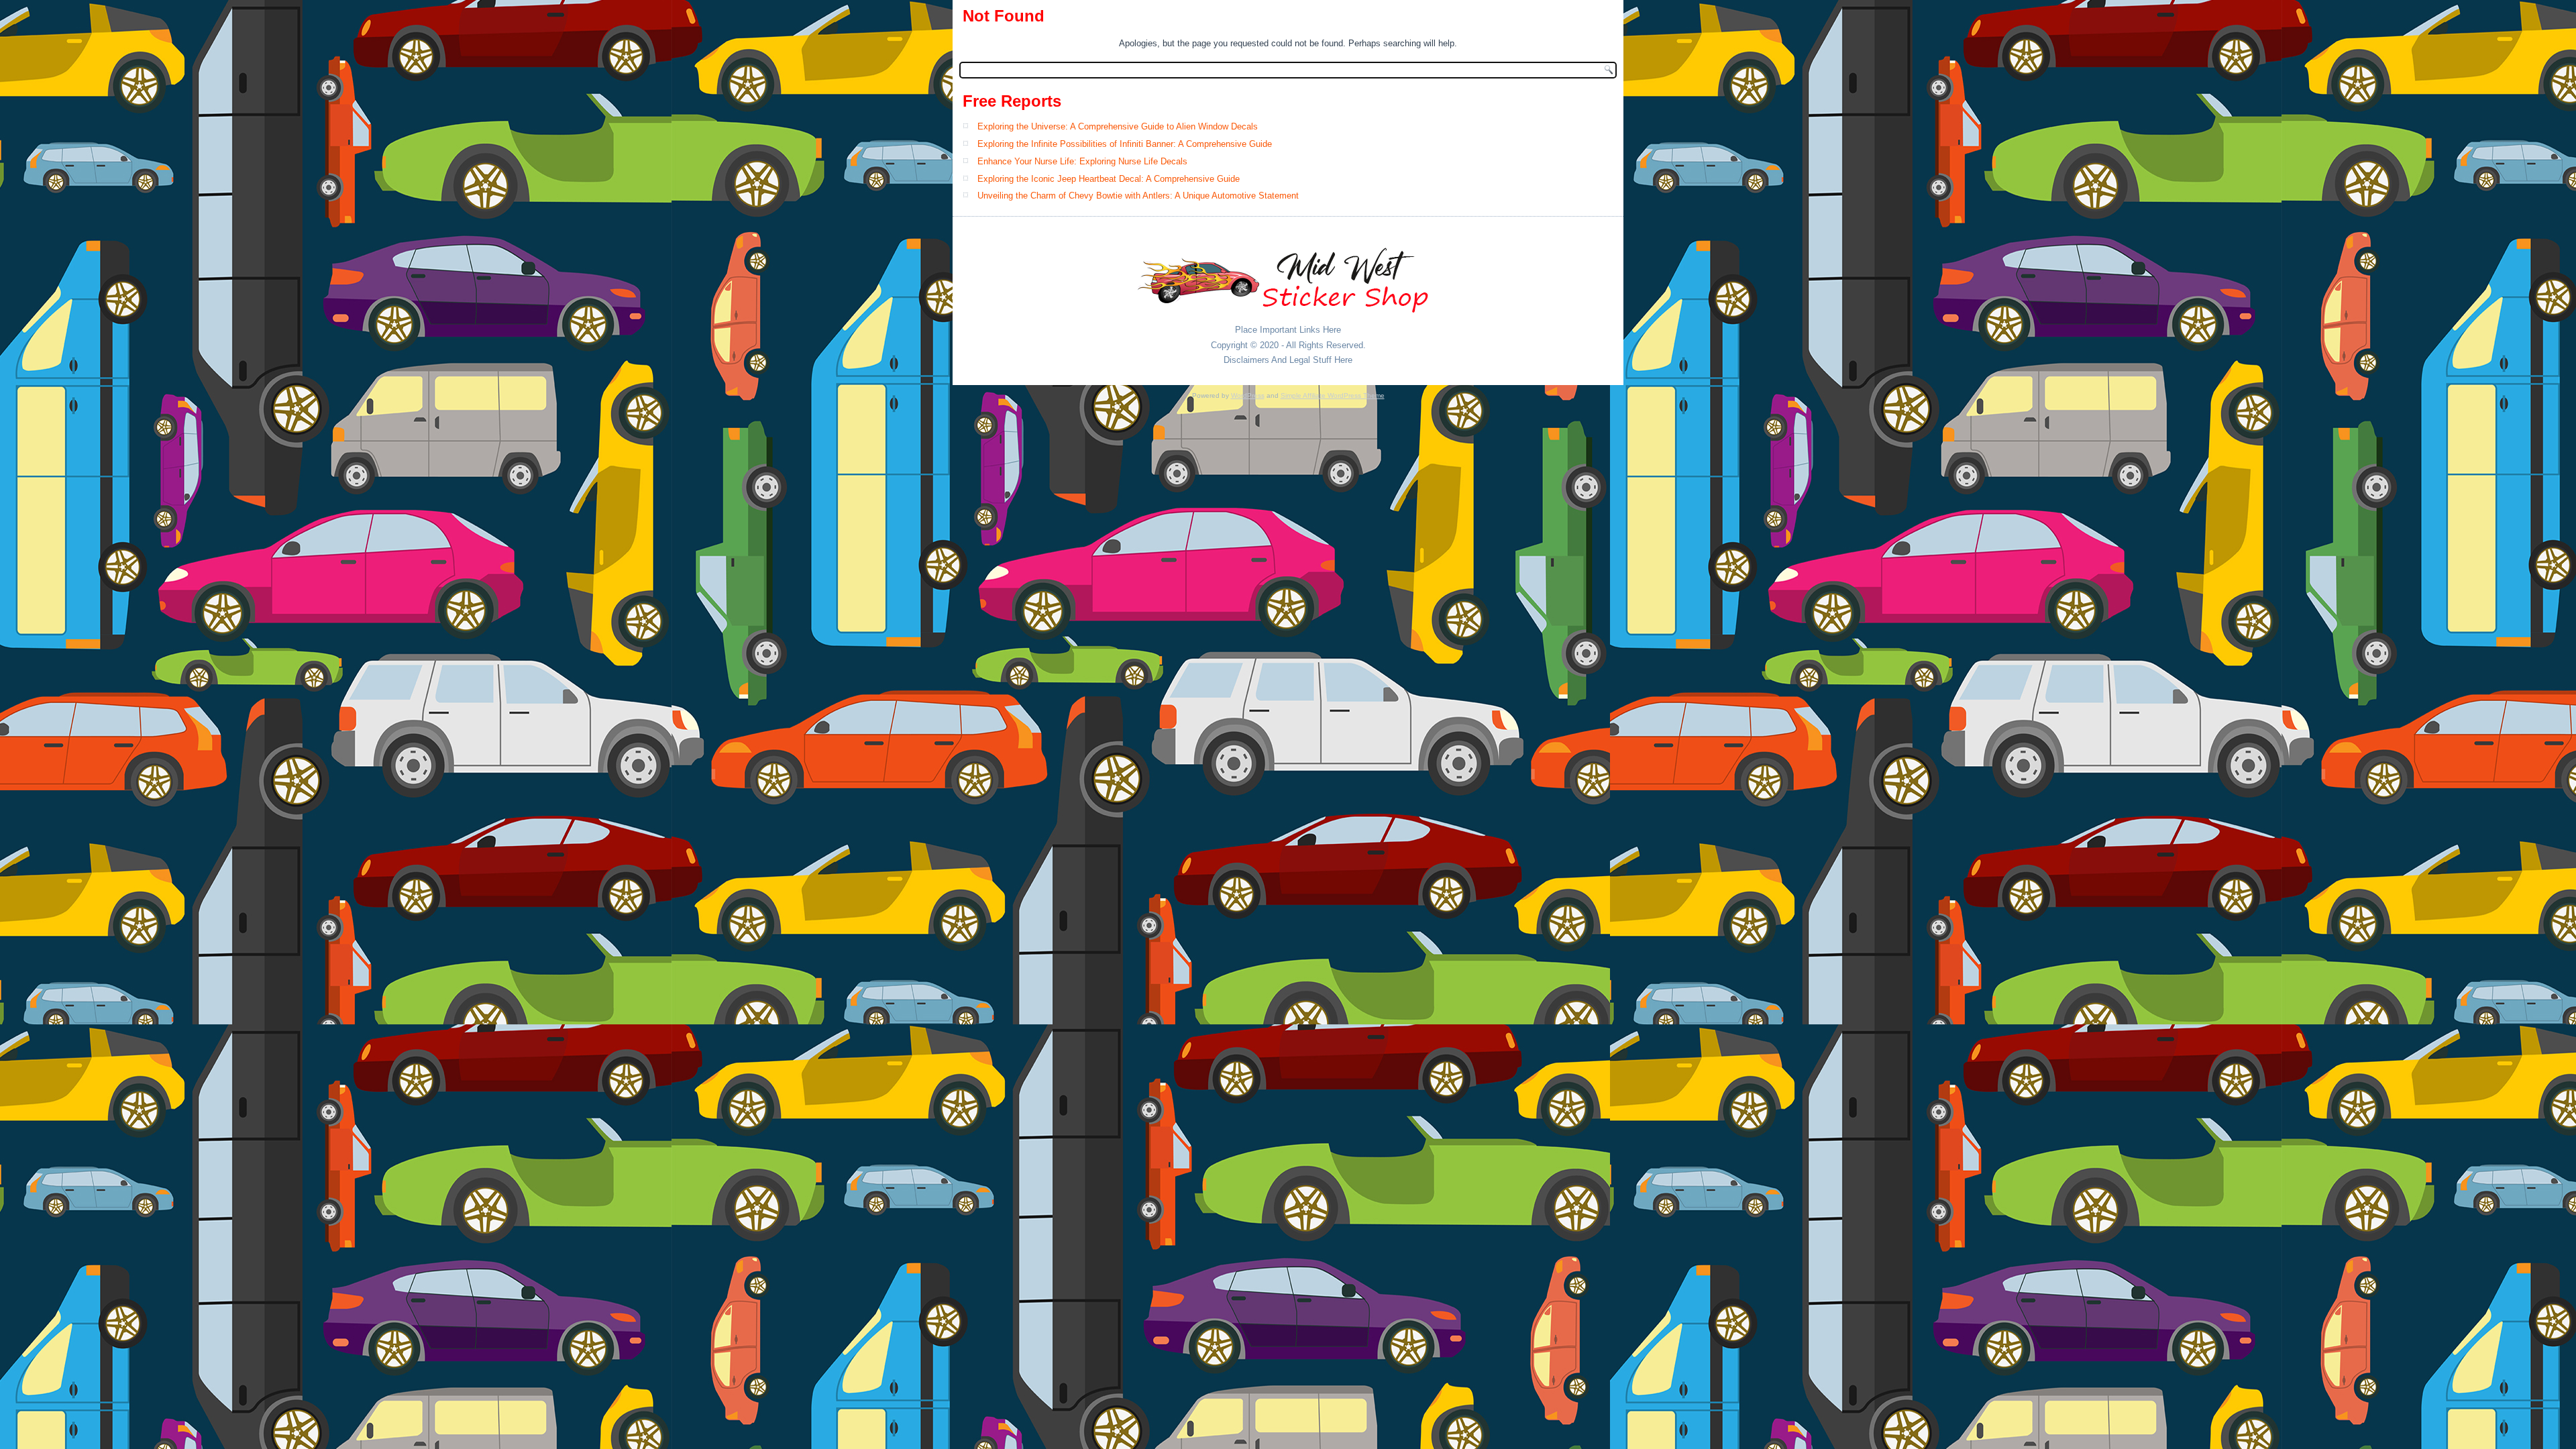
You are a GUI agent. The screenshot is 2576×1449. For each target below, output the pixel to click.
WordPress (1248, 395)
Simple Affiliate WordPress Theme (1333, 395)
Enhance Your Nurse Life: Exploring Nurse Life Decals (1082, 161)
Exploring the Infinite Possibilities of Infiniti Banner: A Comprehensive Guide (1125, 144)
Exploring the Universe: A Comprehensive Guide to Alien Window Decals (1118, 126)
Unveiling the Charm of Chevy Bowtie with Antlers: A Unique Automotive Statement (1138, 196)
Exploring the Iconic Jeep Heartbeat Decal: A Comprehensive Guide (1109, 179)
